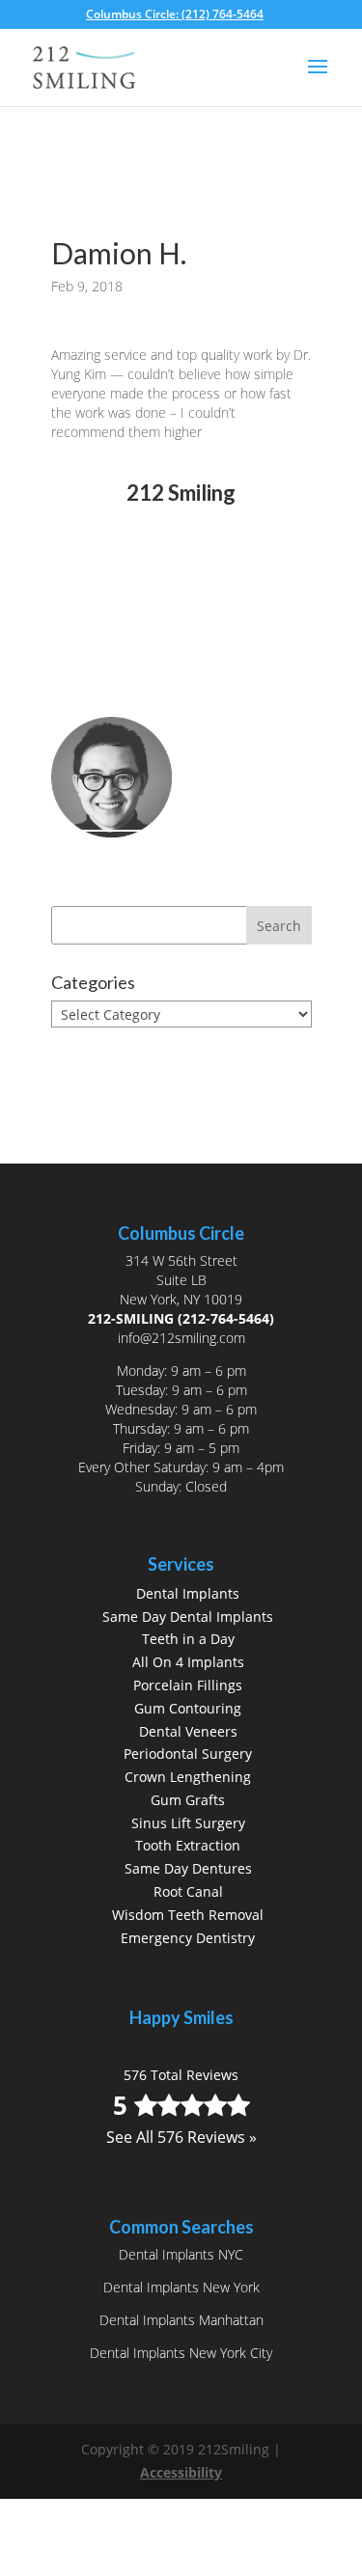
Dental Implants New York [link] (181, 2287)
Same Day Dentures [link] (188, 1868)
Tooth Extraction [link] (188, 1845)
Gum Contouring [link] (188, 1708)
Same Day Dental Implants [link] (188, 1617)
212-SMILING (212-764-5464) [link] (181, 1318)
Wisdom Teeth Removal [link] (188, 1915)
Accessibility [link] (181, 2472)
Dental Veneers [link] (188, 1731)
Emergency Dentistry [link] (188, 1938)
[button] (318, 79)
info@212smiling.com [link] (181, 1338)
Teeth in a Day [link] (188, 1639)
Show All (96, 1050)
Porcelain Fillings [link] (188, 1685)
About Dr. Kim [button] (135, 860)
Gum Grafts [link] (188, 1800)
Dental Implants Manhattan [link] (181, 2320)
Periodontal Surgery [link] (188, 1754)
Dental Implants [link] (188, 1593)
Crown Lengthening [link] (188, 1777)
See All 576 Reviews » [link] (181, 602)
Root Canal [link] (188, 1891)
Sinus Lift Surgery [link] (188, 1823)
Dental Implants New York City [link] (181, 2353)
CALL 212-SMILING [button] (155, 667)
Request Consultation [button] (168, 700)
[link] (181, 14)
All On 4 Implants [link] (188, 1662)
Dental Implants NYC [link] (181, 2254)
